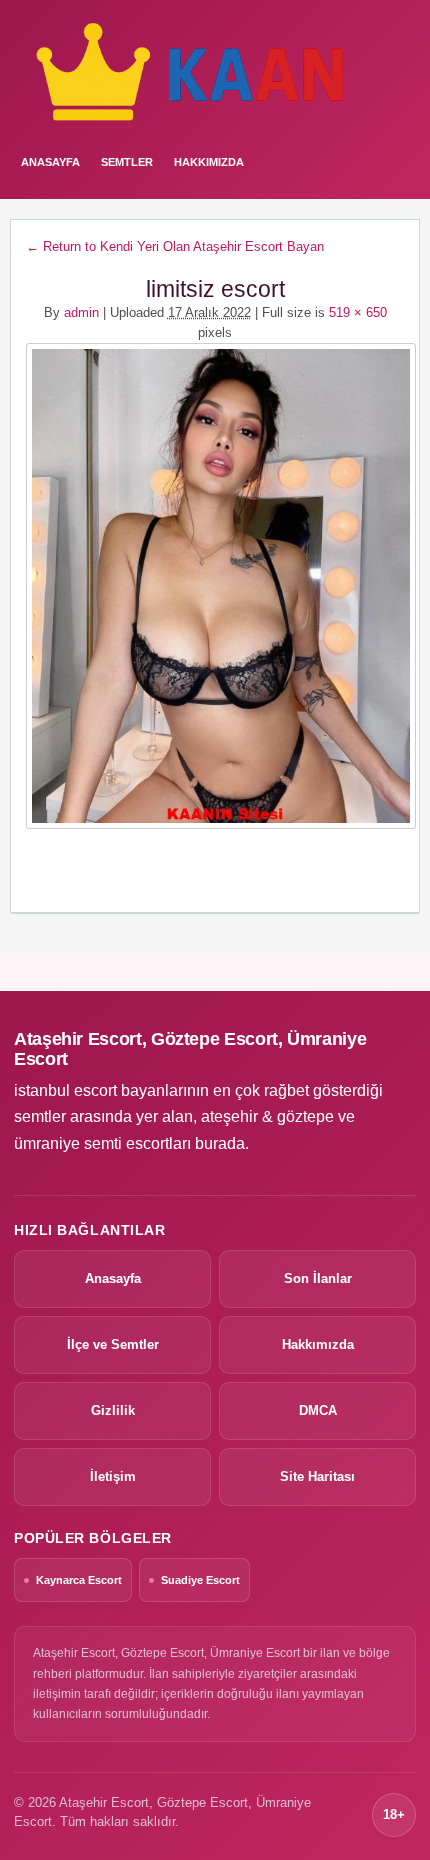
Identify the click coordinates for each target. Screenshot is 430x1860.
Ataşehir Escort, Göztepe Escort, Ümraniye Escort (190, 1049)
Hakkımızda (209, 162)
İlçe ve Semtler (113, 1344)
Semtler (127, 162)
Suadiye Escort (200, 1580)
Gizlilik (113, 1410)
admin (81, 312)
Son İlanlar (318, 1278)
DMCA (318, 1410)
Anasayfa (113, 1278)
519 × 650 (358, 312)
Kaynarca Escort (79, 1580)
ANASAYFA (50, 162)
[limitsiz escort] (215, 585)
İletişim (113, 1476)
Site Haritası (317, 1476)
